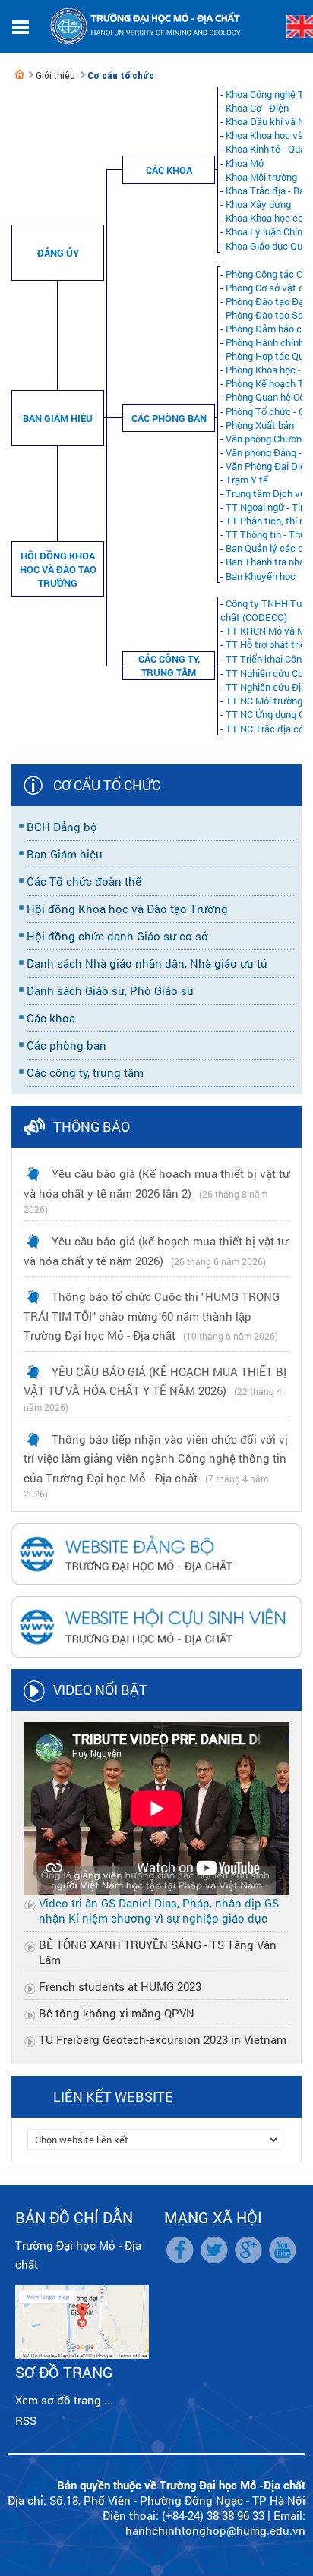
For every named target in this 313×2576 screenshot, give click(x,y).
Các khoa (169, 170)
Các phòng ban (169, 418)
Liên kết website (113, 2096)
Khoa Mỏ (245, 163)
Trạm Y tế (247, 480)
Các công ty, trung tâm (169, 666)
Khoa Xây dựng (258, 204)
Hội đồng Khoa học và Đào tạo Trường (58, 569)
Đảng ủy (58, 253)
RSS (26, 2420)
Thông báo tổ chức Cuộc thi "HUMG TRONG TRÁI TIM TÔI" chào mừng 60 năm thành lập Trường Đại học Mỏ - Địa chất (152, 1316)
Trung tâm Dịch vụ (266, 493)
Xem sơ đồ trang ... (64, 2400)
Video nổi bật (100, 1690)
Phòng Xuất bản (260, 425)
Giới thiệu (55, 76)
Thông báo (92, 1126)
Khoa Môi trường (261, 177)
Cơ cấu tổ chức (121, 76)
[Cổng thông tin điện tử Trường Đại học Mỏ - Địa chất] (20, 74)
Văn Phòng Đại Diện (268, 466)
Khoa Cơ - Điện (257, 108)
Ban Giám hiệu (58, 418)
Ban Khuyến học (261, 576)
